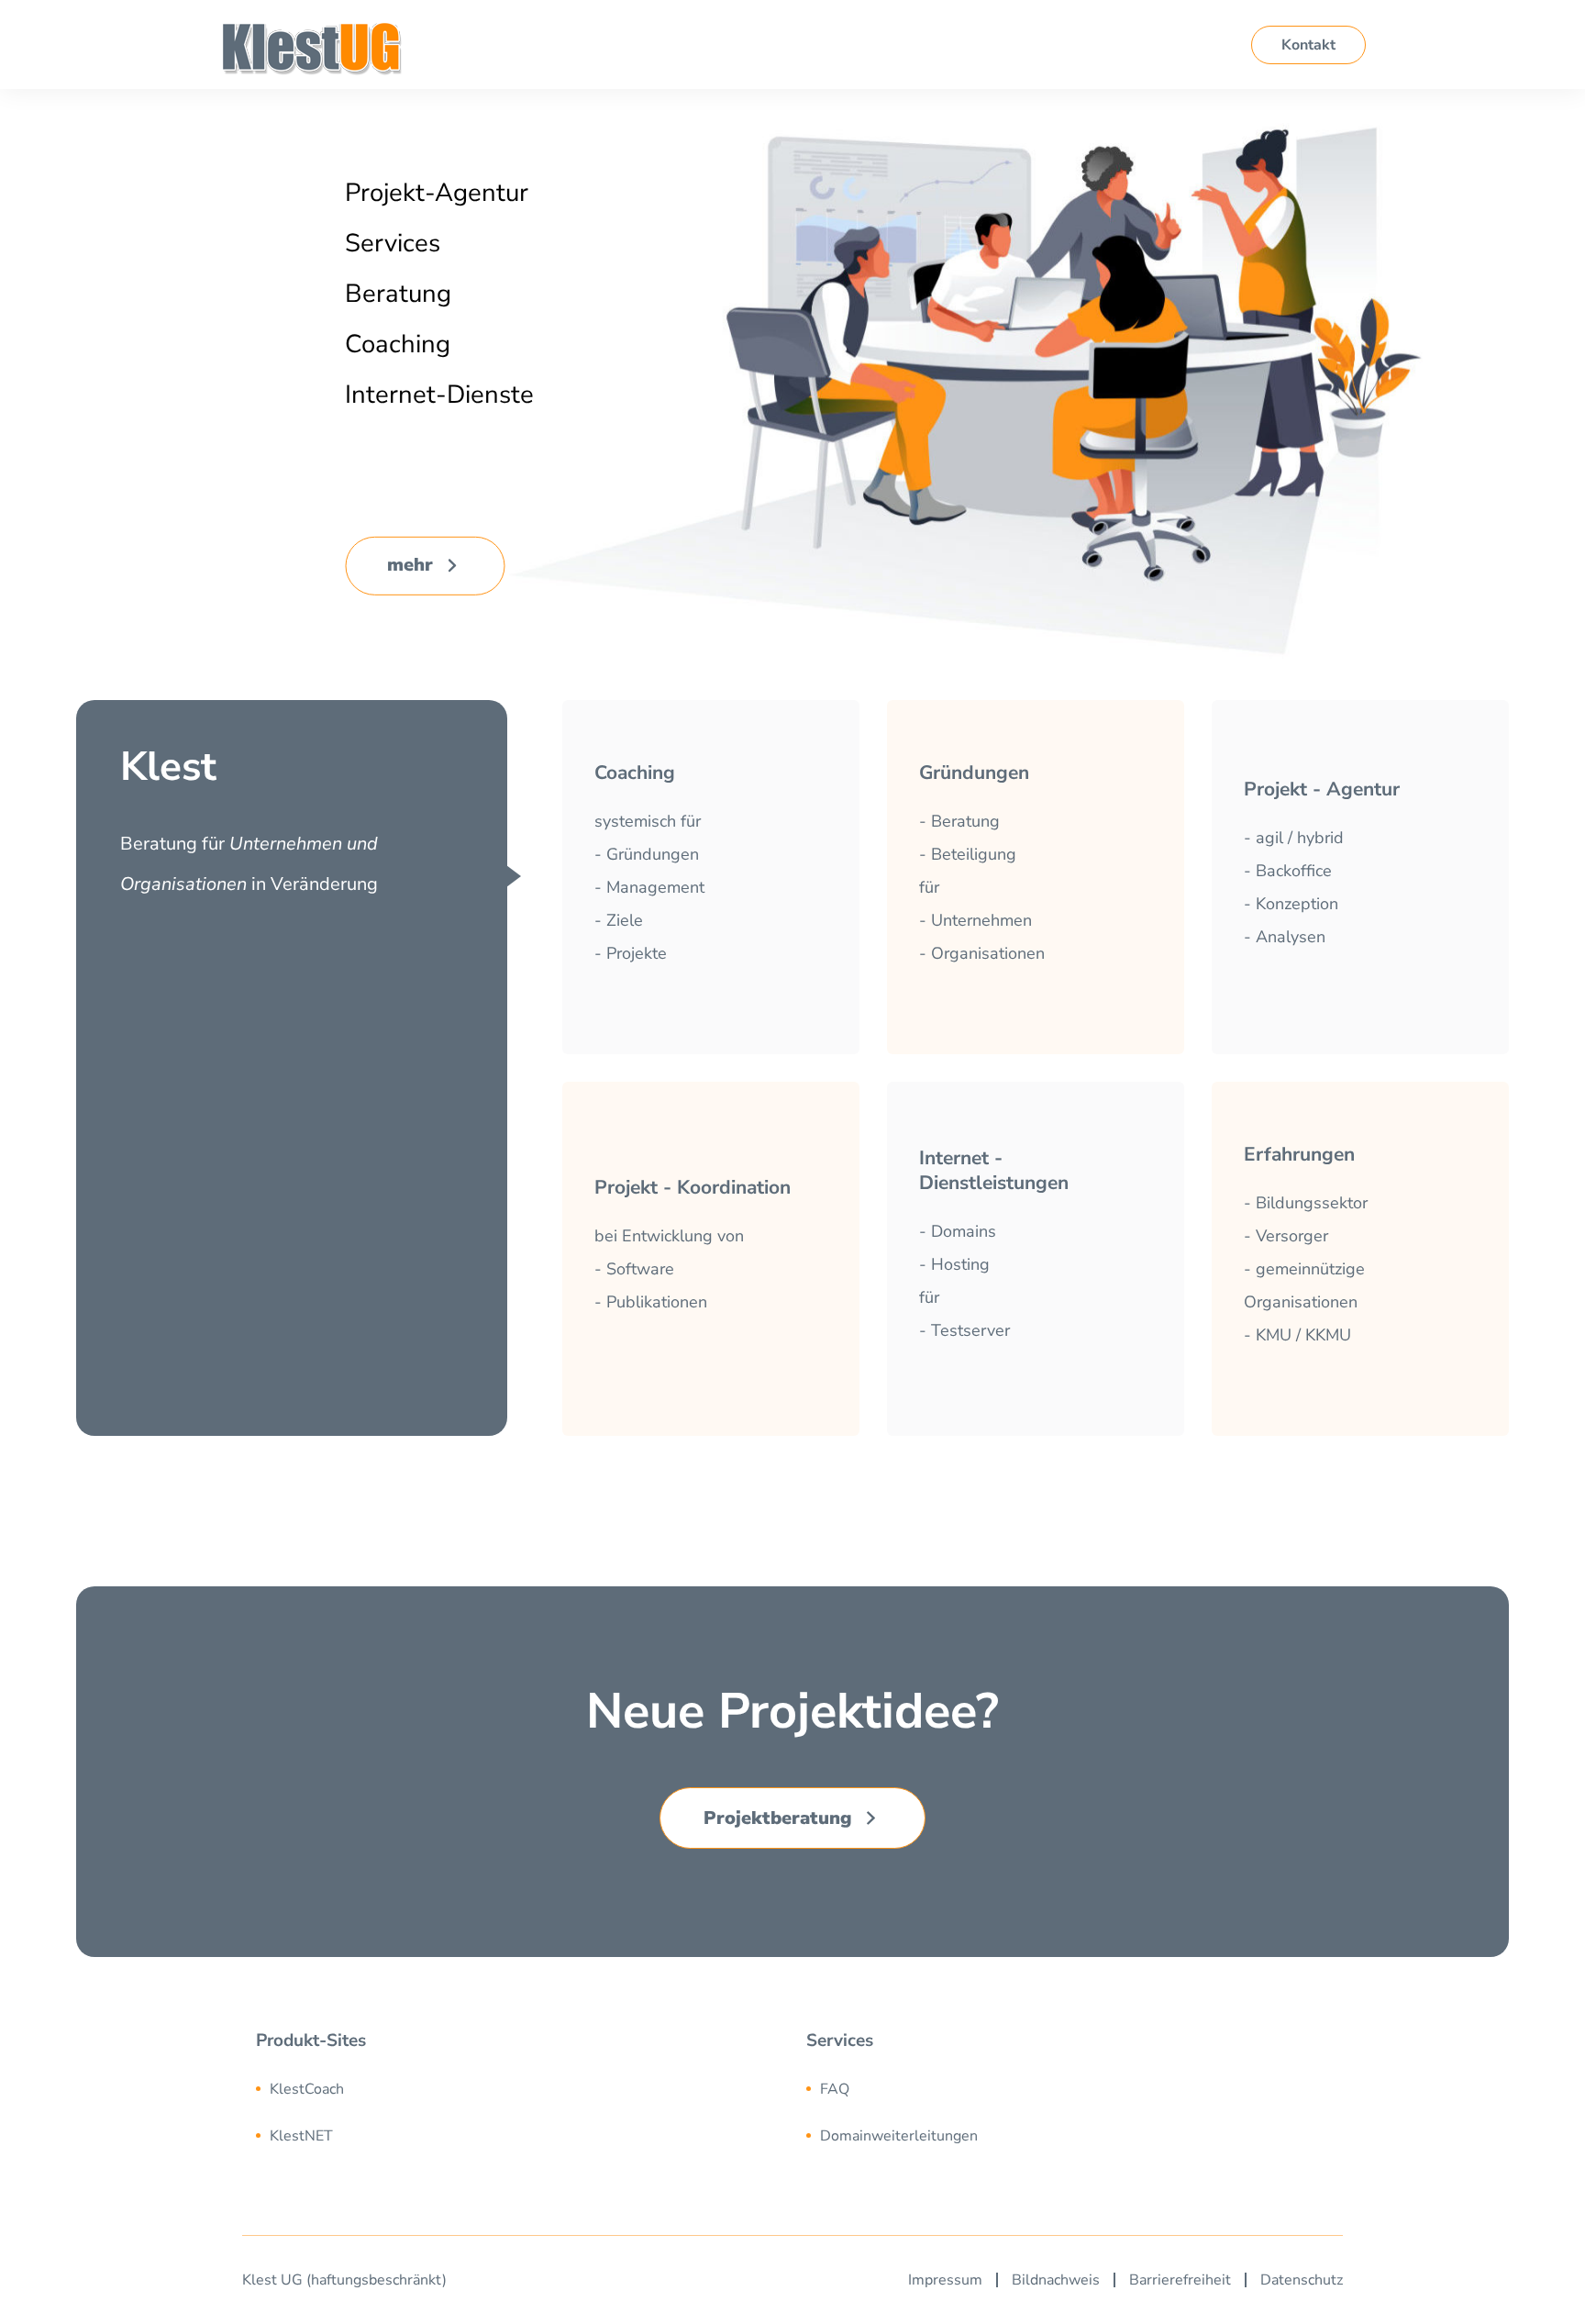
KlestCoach (307, 2089)
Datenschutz (1302, 2280)
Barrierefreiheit (1180, 2280)
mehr (410, 565)
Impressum (945, 2280)
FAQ (835, 2089)
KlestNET (301, 2136)
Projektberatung (778, 1818)
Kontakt (1308, 45)
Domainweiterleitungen (899, 2136)
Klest (260, 2280)
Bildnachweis (1056, 2280)
